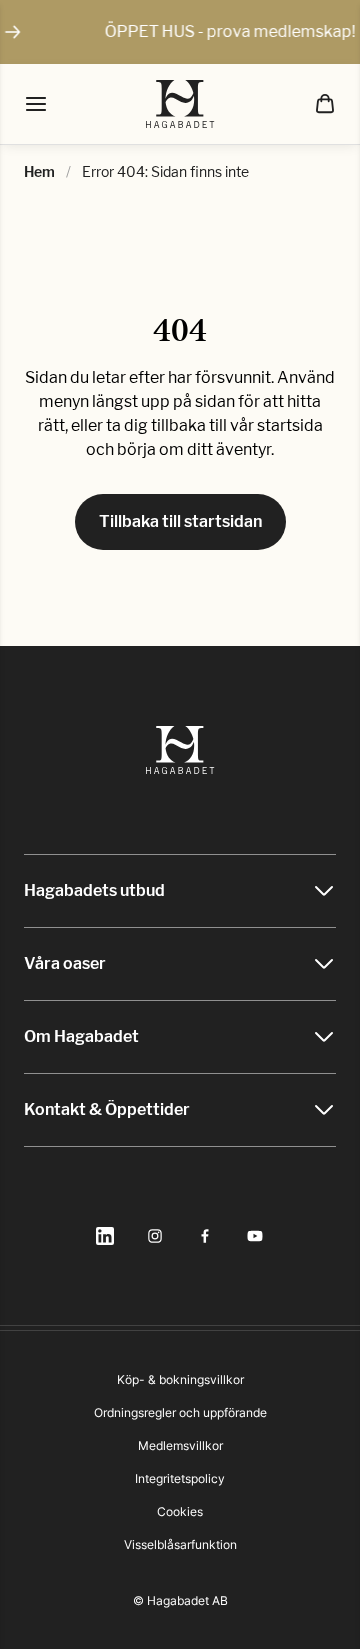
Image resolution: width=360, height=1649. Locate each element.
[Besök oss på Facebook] (205, 1236)
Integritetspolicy (180, 1478)
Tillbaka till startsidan (180, 521)
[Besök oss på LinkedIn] (105, 1236)
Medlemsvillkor (180, 1445)
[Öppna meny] (36, 104)
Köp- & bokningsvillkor (180, 1379)
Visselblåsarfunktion (180, 1544)
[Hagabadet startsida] (180, 104)
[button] (325, 104)
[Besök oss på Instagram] (155, 1236)
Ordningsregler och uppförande (180, 1412)
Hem (39, 171)
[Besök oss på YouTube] (255, 1236)
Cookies (180, 1511)
